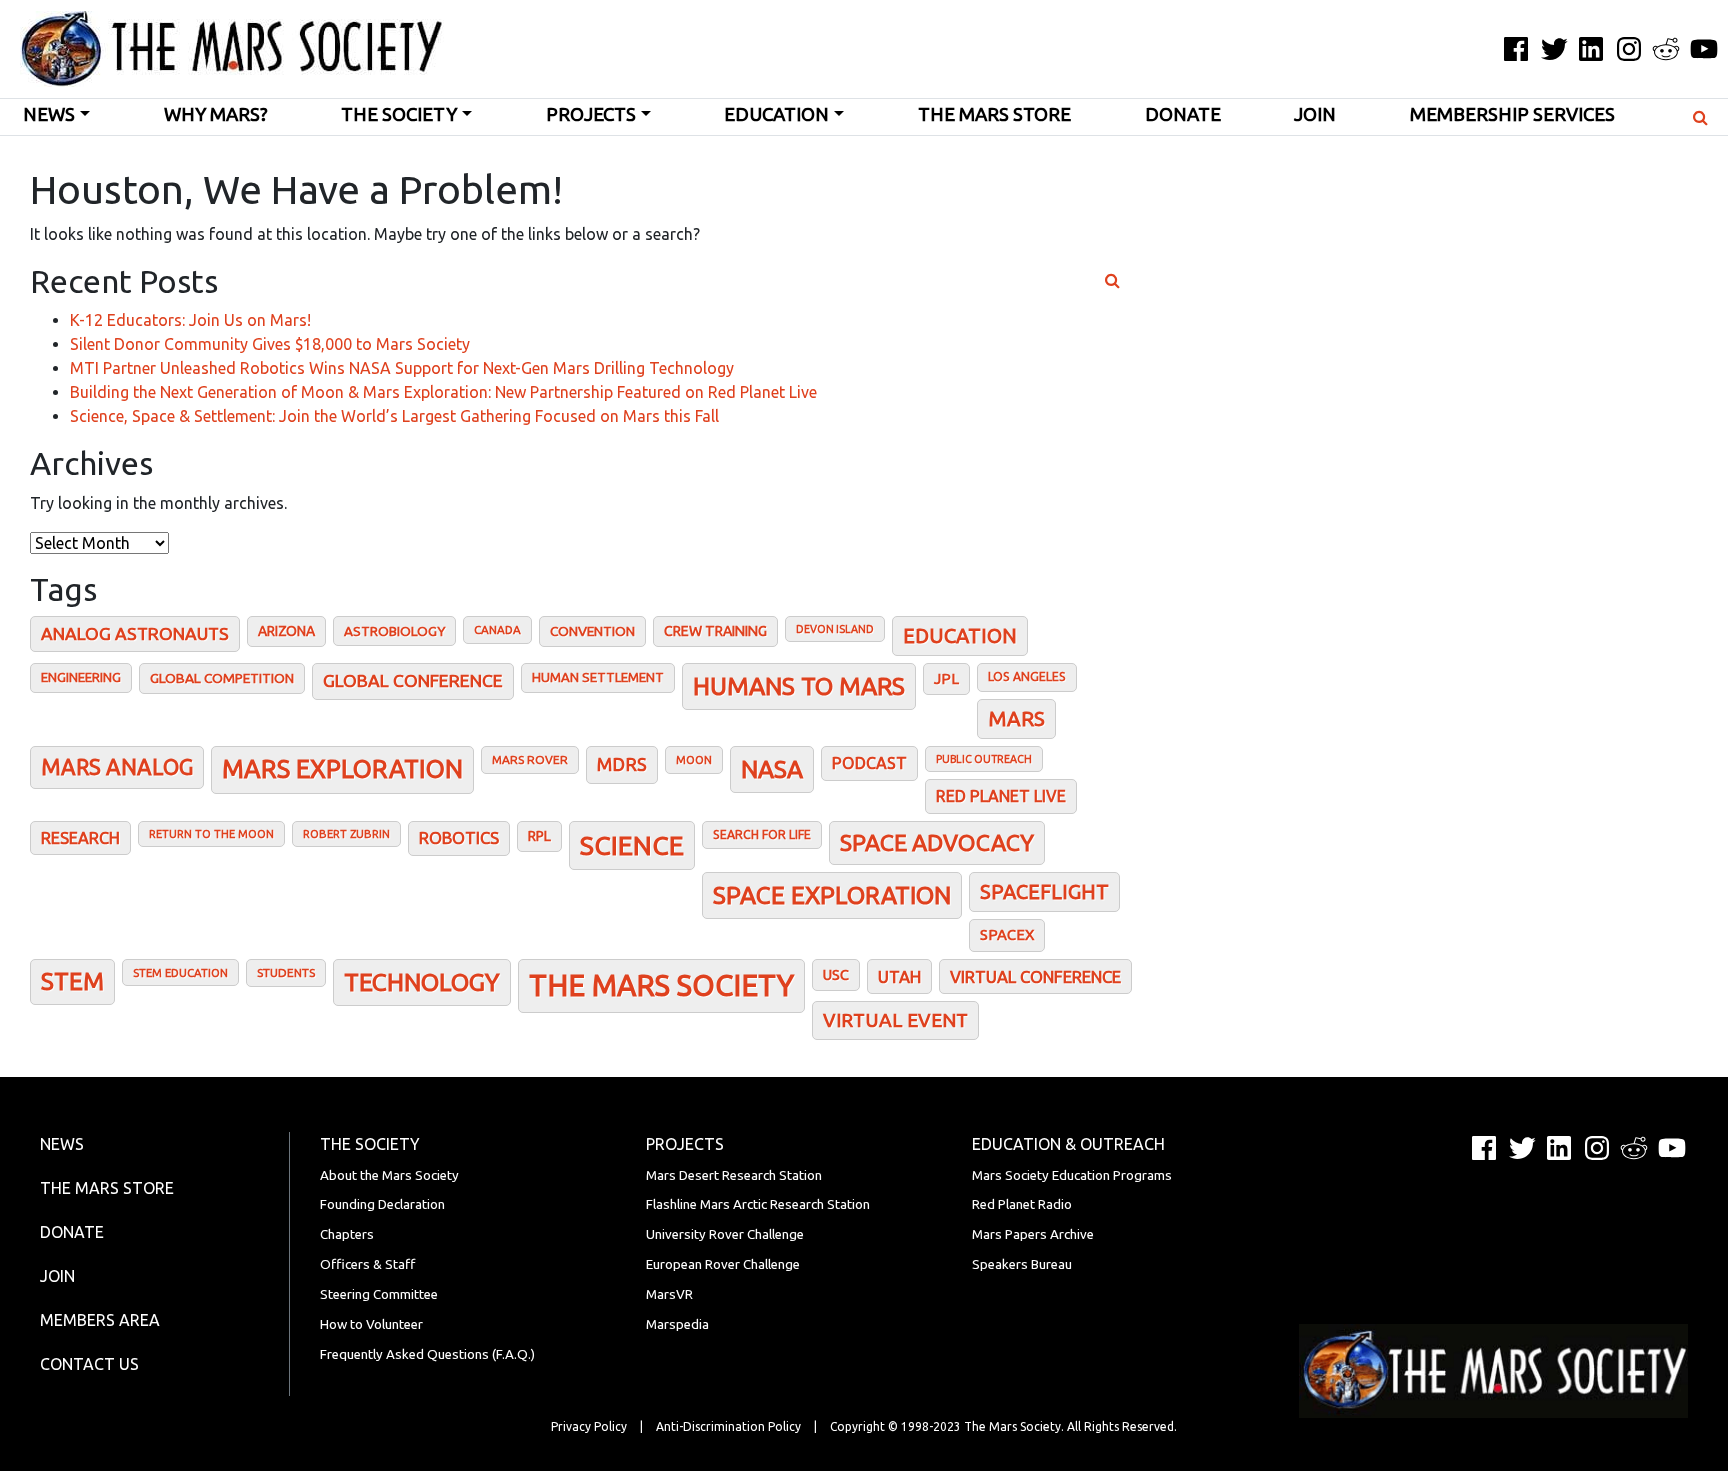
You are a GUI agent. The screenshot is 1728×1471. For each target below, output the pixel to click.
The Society (399, 114)
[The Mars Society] (222, 49)
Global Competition (222, 678)
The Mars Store (994, 114)
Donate (1183, 114)
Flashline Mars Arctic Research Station (758, 1204)
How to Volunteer (371, 1324)
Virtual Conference (1035, 976)
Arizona (286, 631)
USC (836, 974)
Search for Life (762, 834)
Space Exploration (832, 895)
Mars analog (117, 767)
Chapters (347, 1234)
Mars (1016, 718)
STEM (72, 981)
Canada (497, 629)
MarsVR (669, 1294)
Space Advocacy (937, 842)
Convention (592, 631)
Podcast (869, 763)
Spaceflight (1044, 891)
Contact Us (89, 1364)
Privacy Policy (589, 1426)
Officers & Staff (367, 1264)
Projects (591, 114)
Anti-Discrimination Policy (728, 1426)
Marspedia (677, 1324)
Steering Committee (379, 1294)
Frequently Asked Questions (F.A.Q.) (427, 1354)
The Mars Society (661, 985)
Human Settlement (598, 677)
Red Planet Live (1001, 796)
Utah (899, 976)
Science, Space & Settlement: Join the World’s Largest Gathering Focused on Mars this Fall (394, 416)
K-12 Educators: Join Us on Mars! (190, 320)
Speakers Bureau (1022, 1264)
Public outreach (984, 759)
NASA (772, 769)
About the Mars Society (389, 1175)
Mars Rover (530, 759)
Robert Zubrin (346, 834)
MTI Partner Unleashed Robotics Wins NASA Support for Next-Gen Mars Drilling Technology (402, 368)
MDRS (622, 764)
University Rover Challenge (725, 1234)
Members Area (100, 1320)
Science (632, 845)
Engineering (81, 677)
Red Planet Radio (1022, 1204)
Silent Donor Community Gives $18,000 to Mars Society (270, 344)
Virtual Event (895, 1020)
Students (286, 972)
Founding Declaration (382, 1204)
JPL (946, 678)
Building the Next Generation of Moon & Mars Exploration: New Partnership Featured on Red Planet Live (443, 392)
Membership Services (1512, 114)
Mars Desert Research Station (734, 1175)
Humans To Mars (799, 686)
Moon (694, 759)
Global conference (413, 680)
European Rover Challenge (723, 1264)
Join (1315, 114)
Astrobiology (394, 631)
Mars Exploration (342, 769)
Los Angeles (1027, 676)
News (49, 114)
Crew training (715, 631)
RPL (539, 836)
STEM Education (180, 972)
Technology (422, 982)
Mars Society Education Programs (1072, 1175)
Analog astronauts (135, 633)
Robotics (459, 838)
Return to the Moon (211, 834)
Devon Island (835, 629)
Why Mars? (216, 114)
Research (80, 838)
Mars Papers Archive (1033, 1234)
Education (776, 114)
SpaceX (1007, 934)
